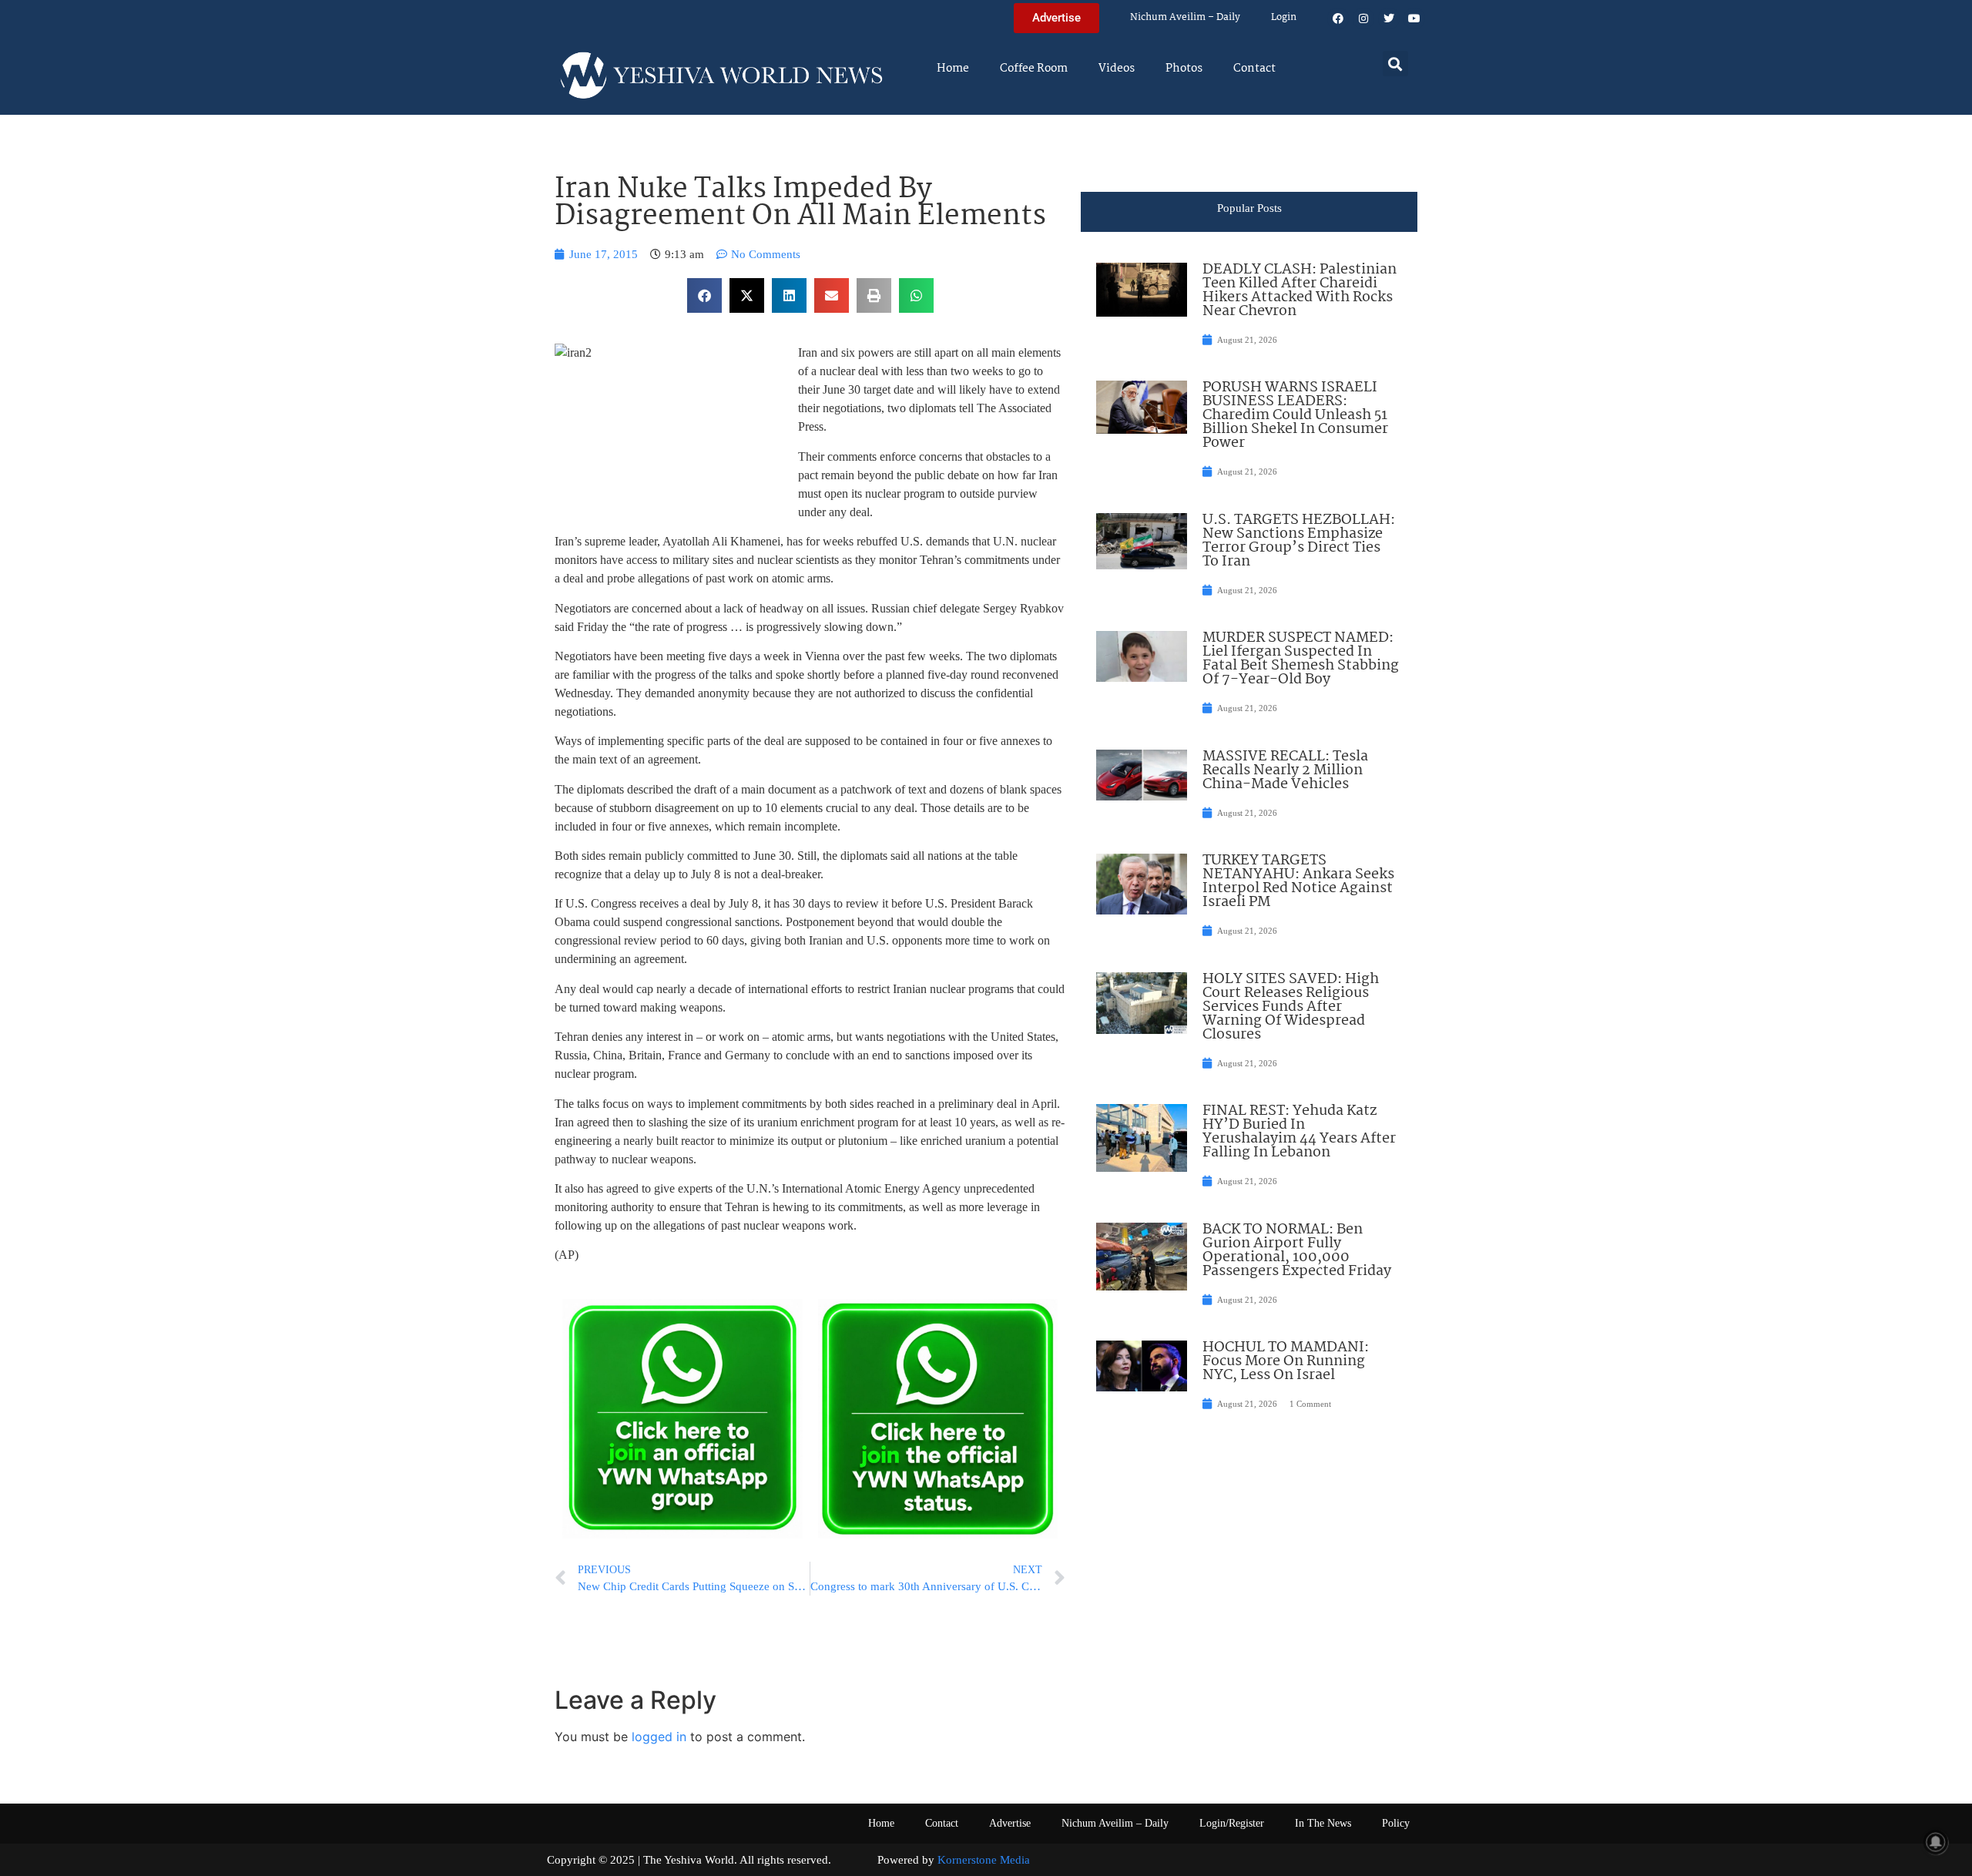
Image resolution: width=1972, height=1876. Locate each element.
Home (953, 69)
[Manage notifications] (1936, 1842)
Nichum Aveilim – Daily (1185, 17)
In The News (1323, 1823)
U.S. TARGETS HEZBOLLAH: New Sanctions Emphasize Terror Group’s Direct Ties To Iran (1299, 541)
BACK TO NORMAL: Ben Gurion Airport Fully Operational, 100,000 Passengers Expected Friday (1297, 1250)
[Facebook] (1338, 18)
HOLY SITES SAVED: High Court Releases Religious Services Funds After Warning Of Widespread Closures (1291, 1007)
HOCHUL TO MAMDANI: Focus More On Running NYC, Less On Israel (1286, 1361)
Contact (1254, 69)
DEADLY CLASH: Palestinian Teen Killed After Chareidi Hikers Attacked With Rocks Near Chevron (1300, 290)
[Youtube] (1414, 18)
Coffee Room (1034, 69)
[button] (1395, 64)
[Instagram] (1363, 18)
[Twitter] (1389, 18)
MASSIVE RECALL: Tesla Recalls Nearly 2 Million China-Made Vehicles (1285, 770)
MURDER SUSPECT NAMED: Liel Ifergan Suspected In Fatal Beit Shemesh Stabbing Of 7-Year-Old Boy (1301, 659)
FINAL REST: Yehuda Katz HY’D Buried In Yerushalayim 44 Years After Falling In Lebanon (1299, 1132)
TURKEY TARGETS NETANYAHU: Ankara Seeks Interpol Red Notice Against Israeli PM (1298, 881)
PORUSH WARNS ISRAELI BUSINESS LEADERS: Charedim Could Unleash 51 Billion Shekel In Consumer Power (1295, 415)
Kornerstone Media (984, 1860)
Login (1284, 17)
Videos (1117, 69)
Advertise (1010, 1823)
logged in (659, 1737)
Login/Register (1232, 1823)
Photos (1184, 69)
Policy (1396, 1823)
